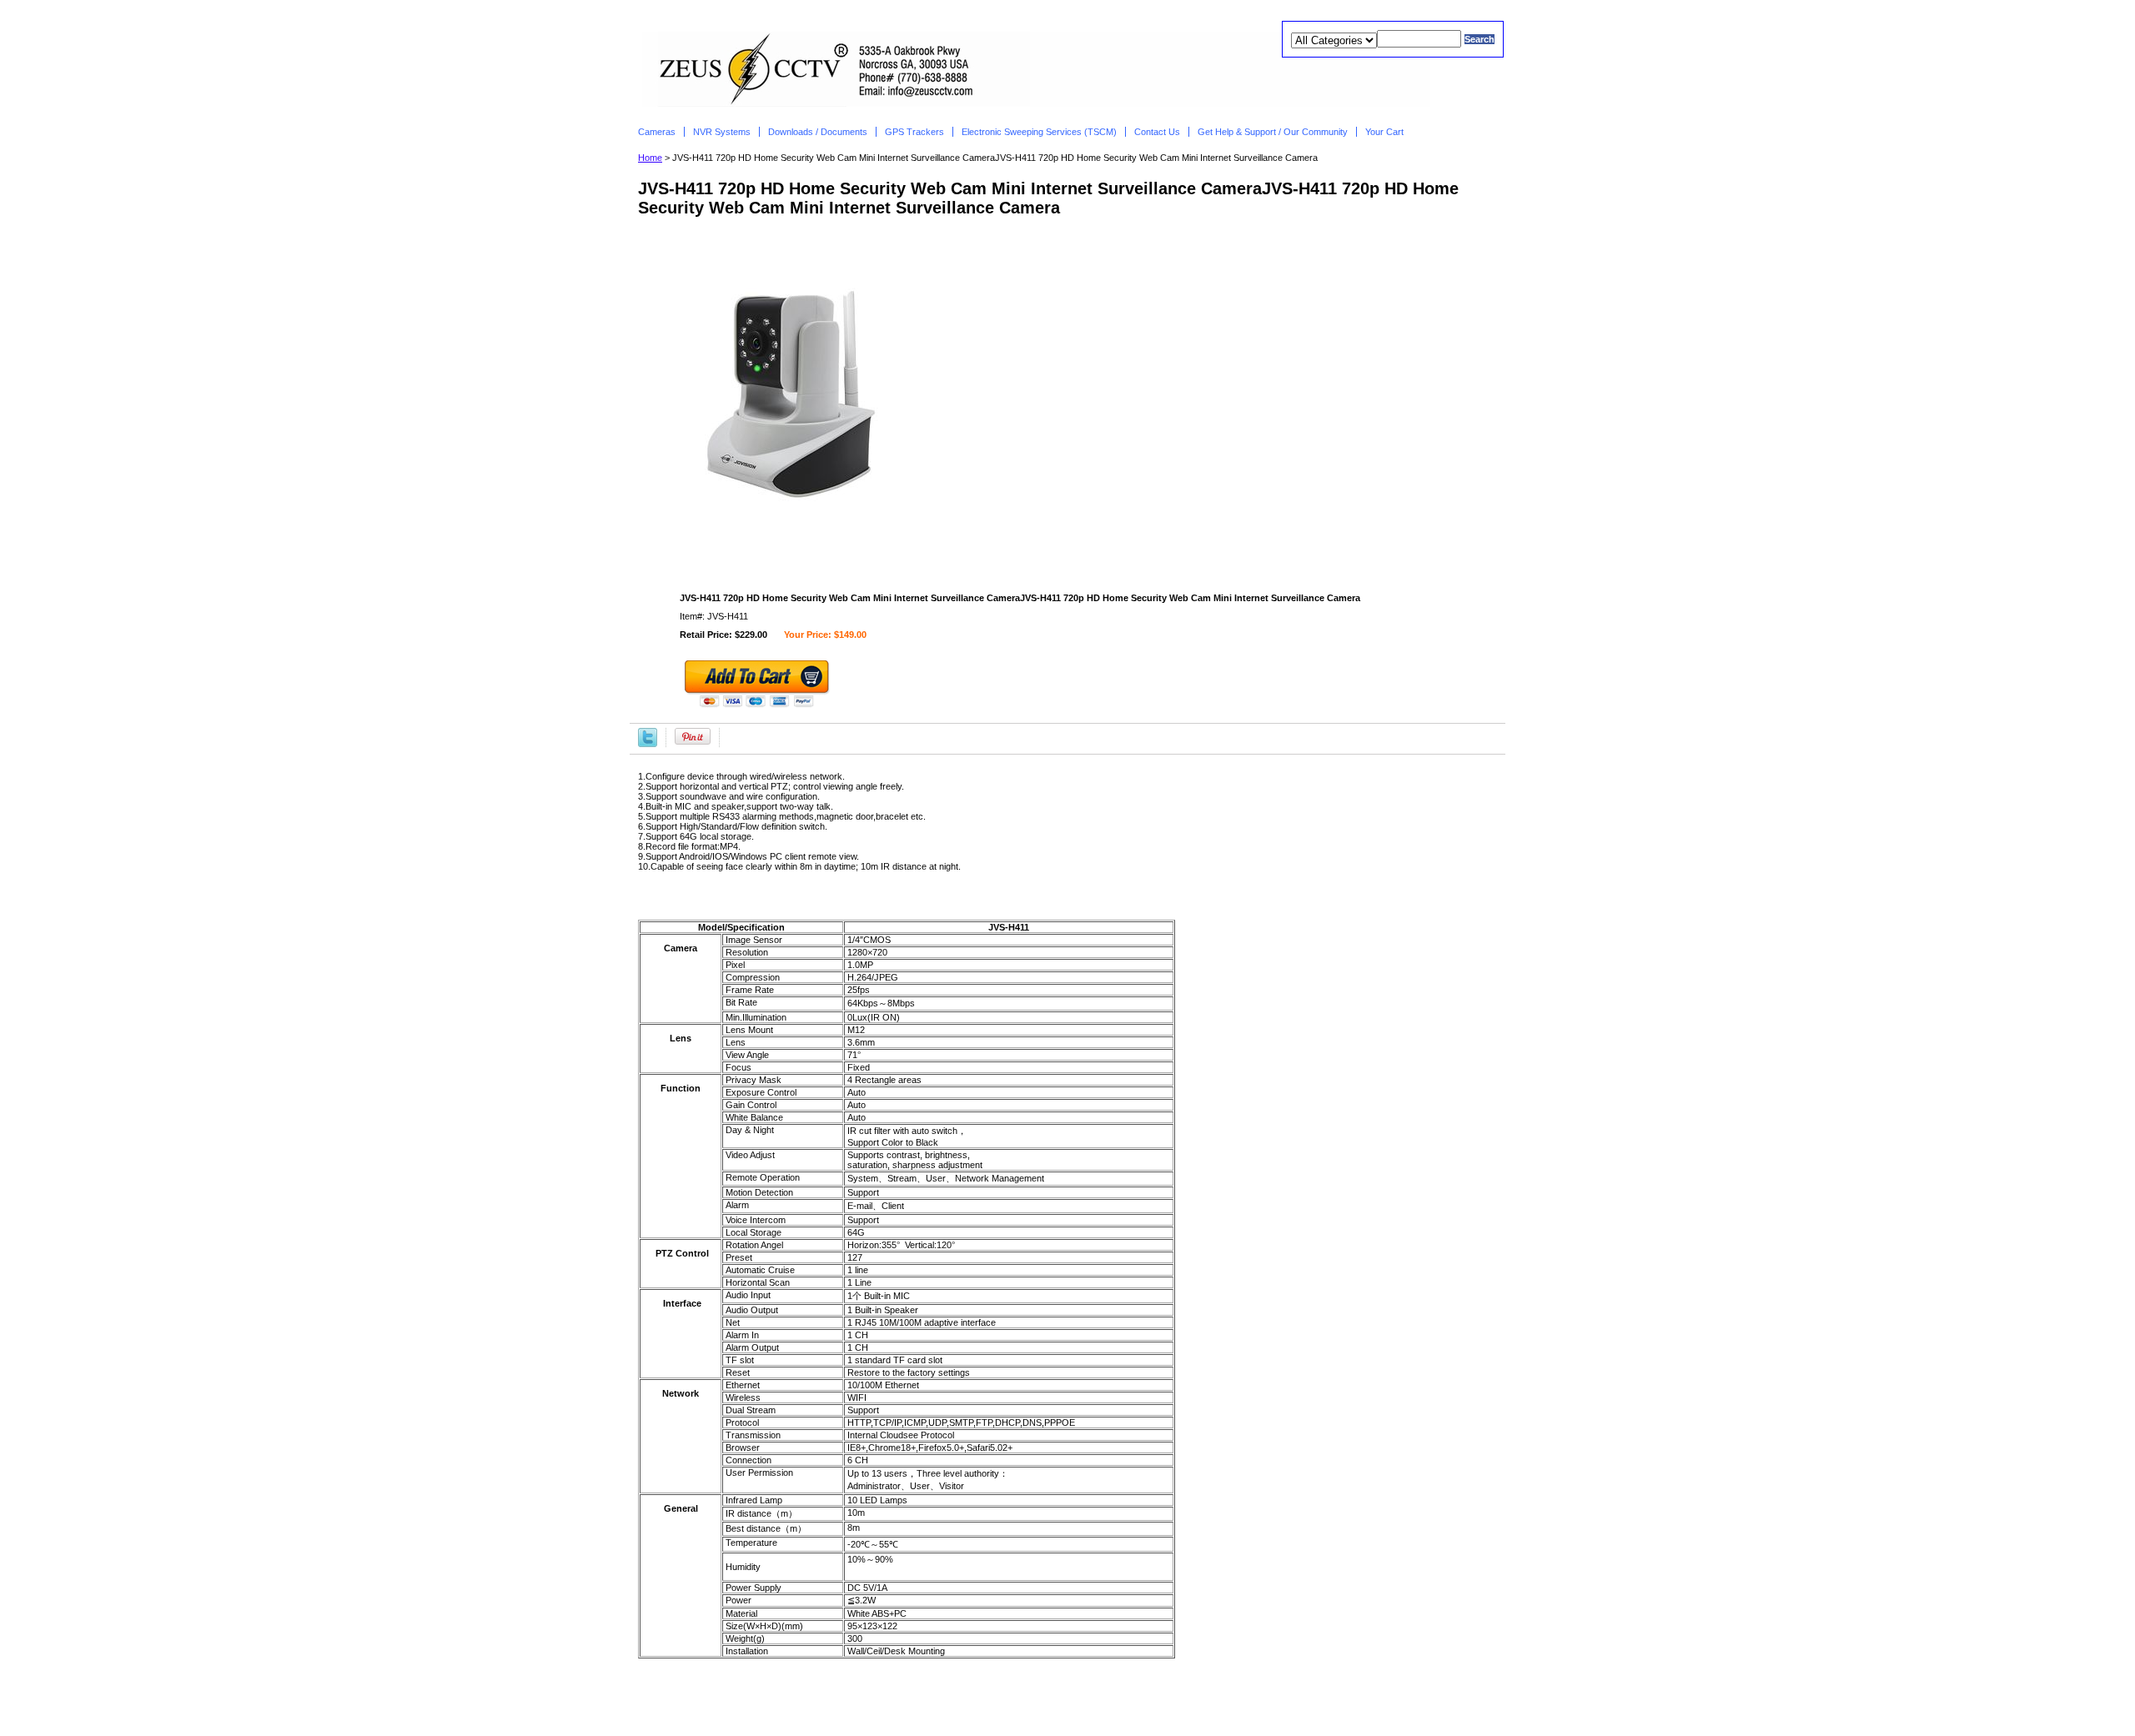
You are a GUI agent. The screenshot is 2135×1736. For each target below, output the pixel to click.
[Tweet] (648, 736)
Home (650, 158)
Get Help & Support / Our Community (1273, 132)
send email (1101, 1694)
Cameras (657, 132)
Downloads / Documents (818, 132)
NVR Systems (722, 132)
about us (942, 1694)
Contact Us (1157, 132)
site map (1166, 1694)
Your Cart (1386, 132)
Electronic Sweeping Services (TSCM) (1039, 132)
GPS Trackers (914, 132)
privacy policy (1020, 1694)
